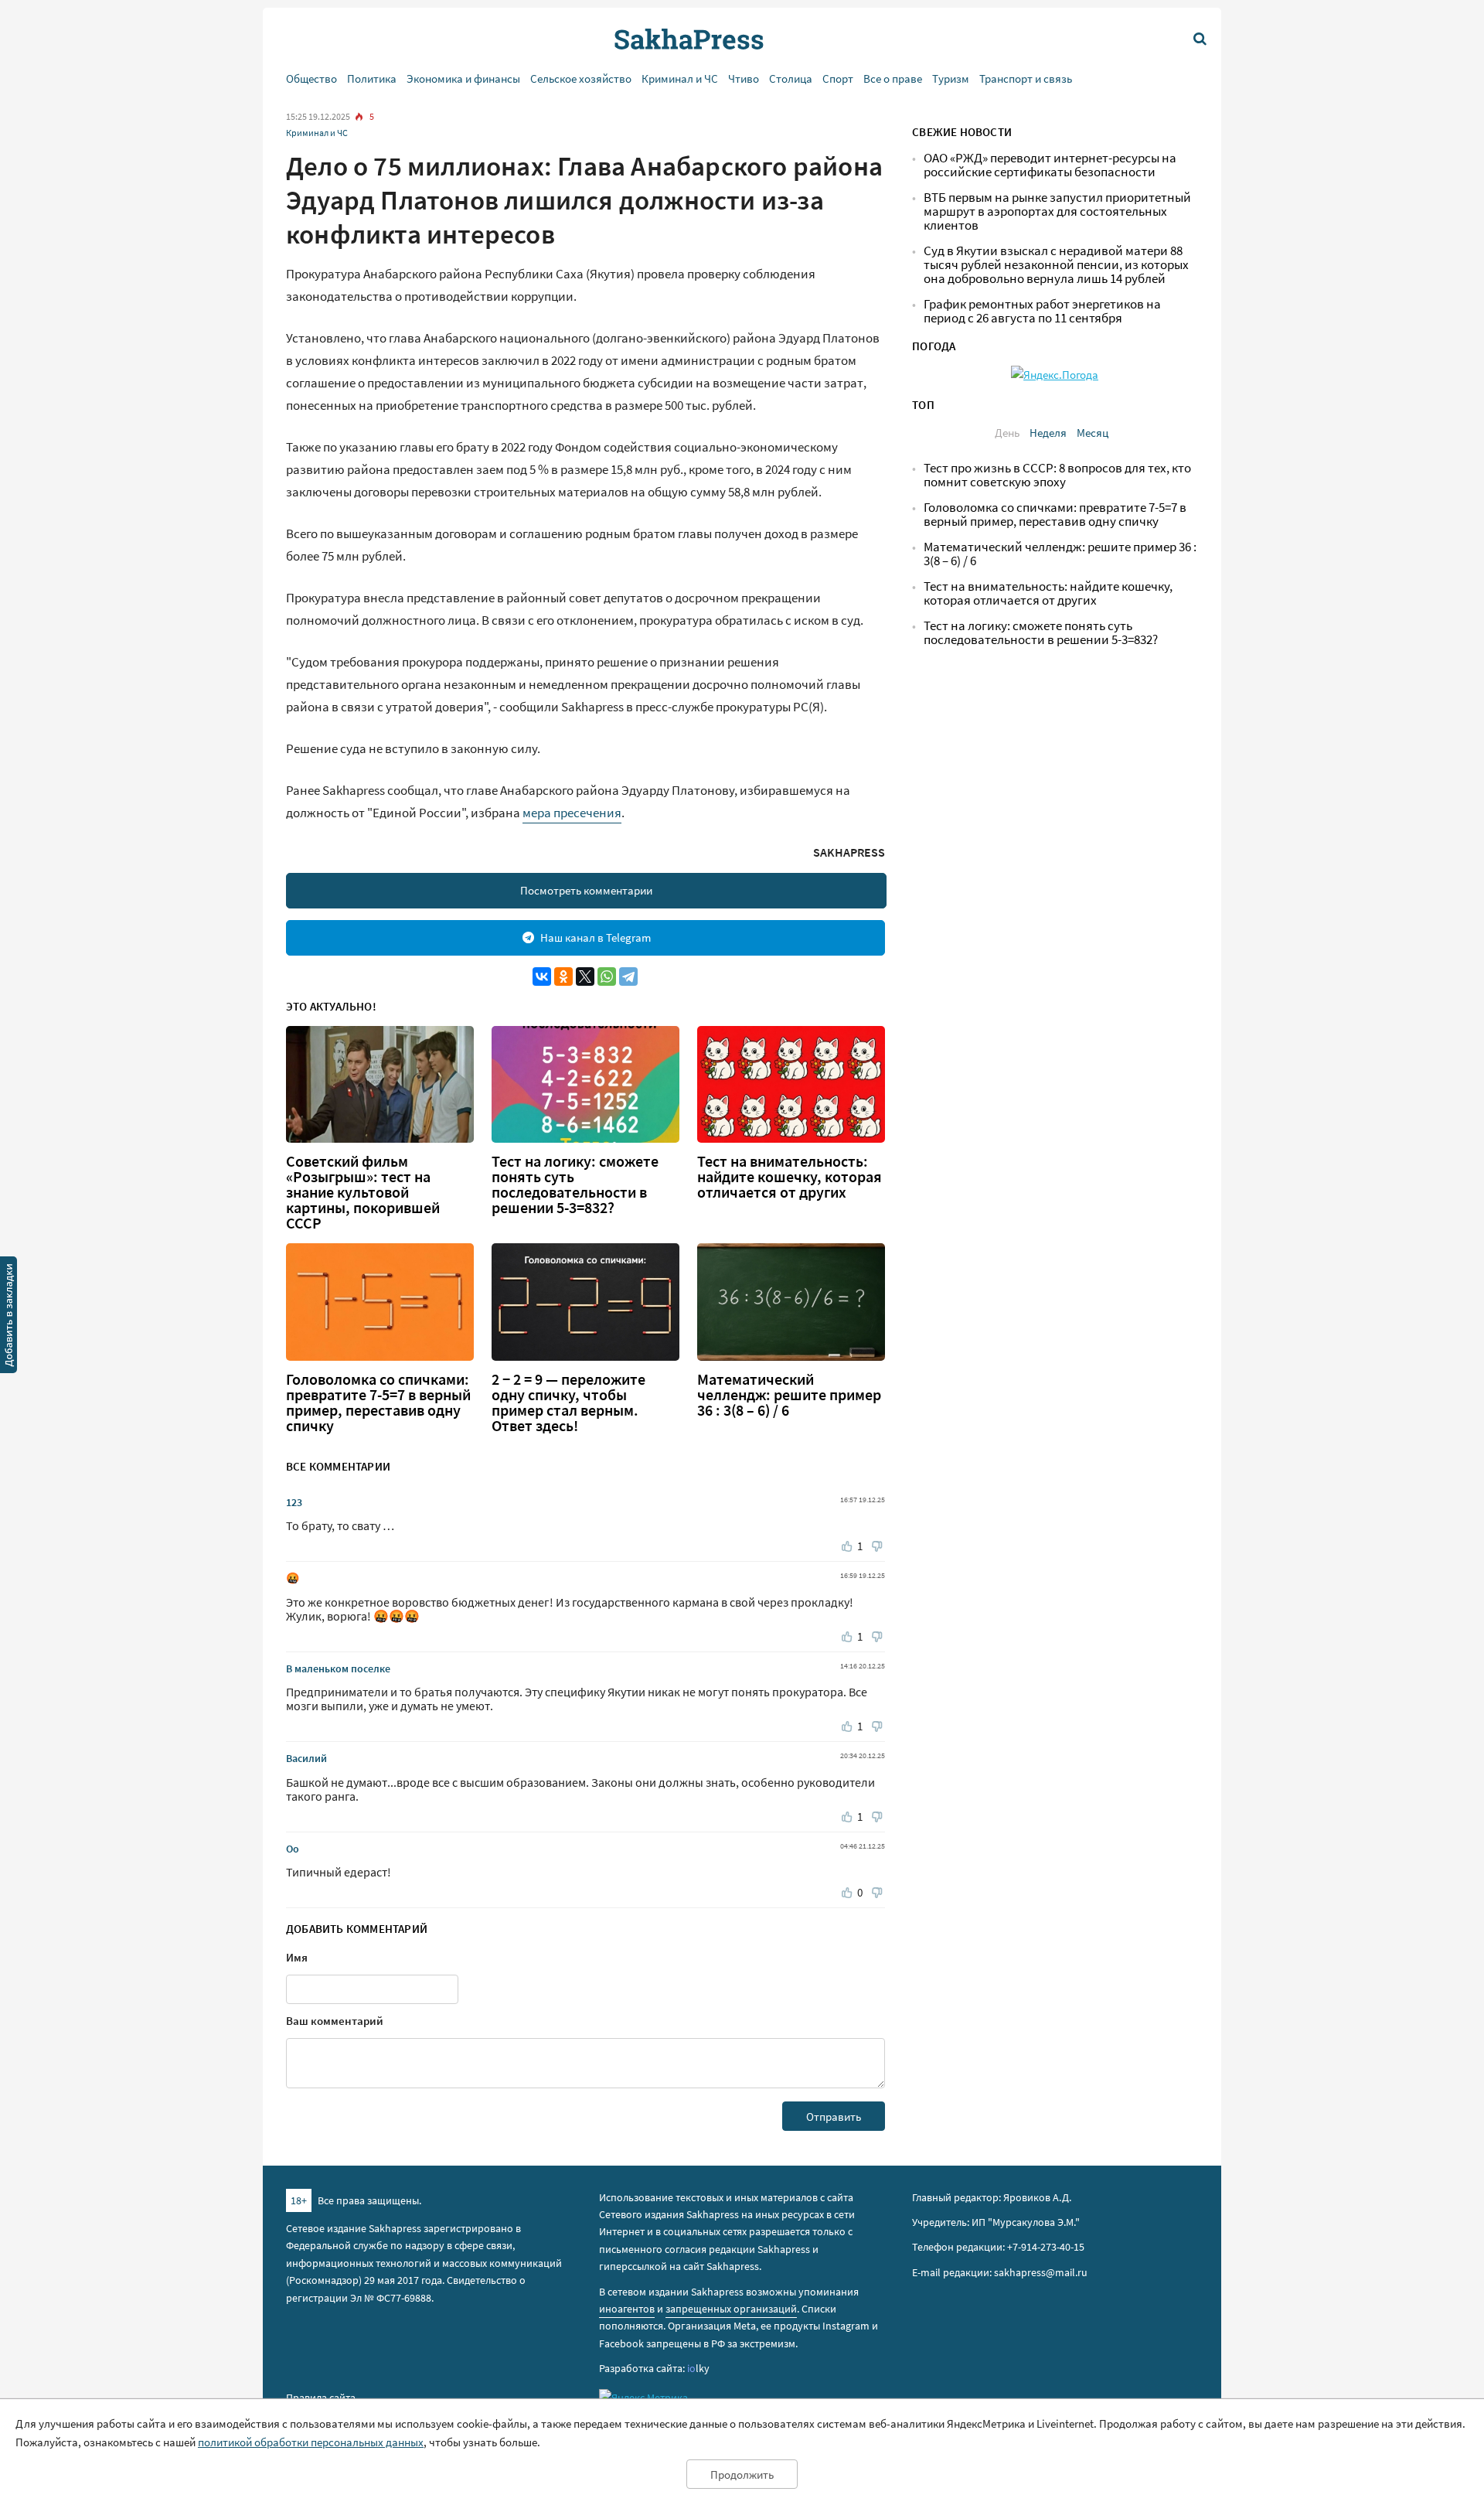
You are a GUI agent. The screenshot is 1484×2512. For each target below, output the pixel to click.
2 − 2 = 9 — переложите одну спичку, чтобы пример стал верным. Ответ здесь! (568, 1403)
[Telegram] (628, 977)
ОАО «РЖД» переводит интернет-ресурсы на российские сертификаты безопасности (1050, 165)
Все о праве (893, 78)
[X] (585, 977)
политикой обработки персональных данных (311, 2442)
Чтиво (744, 78)
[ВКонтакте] (542, 977)
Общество (311, 78)
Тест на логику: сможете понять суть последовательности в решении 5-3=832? (575, 1184)
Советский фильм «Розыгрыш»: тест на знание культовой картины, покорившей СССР (363, 1192)
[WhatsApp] (607, 977)
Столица (791, 78)
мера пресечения (572, 813)
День (1007, 433)
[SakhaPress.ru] (9, 1317)
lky (698, 2368)
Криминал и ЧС (680, 78)
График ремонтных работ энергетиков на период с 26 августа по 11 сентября (1042, 311)
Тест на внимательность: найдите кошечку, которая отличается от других (790, 1177)
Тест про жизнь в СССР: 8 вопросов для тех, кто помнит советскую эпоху (1057, 475)
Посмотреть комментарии (586, 890)
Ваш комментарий (335, 2021)
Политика (372, 78)
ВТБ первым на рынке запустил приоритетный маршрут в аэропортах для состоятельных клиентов (1057, 211)
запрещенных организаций (731, 2309)
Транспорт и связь (1026, 78)
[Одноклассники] (563, 977)
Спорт (838, 78)
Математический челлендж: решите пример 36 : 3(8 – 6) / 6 (789, 1395)
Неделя (1048, 433)
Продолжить (742, 2475)
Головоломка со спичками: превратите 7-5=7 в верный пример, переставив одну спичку (378, 1403)
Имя (297, 1957)
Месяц (1093, 433)
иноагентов (627, 2309)
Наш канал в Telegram (596, 937)
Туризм (951, 78)
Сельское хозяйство (581, 78)
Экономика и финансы (463, 78)
